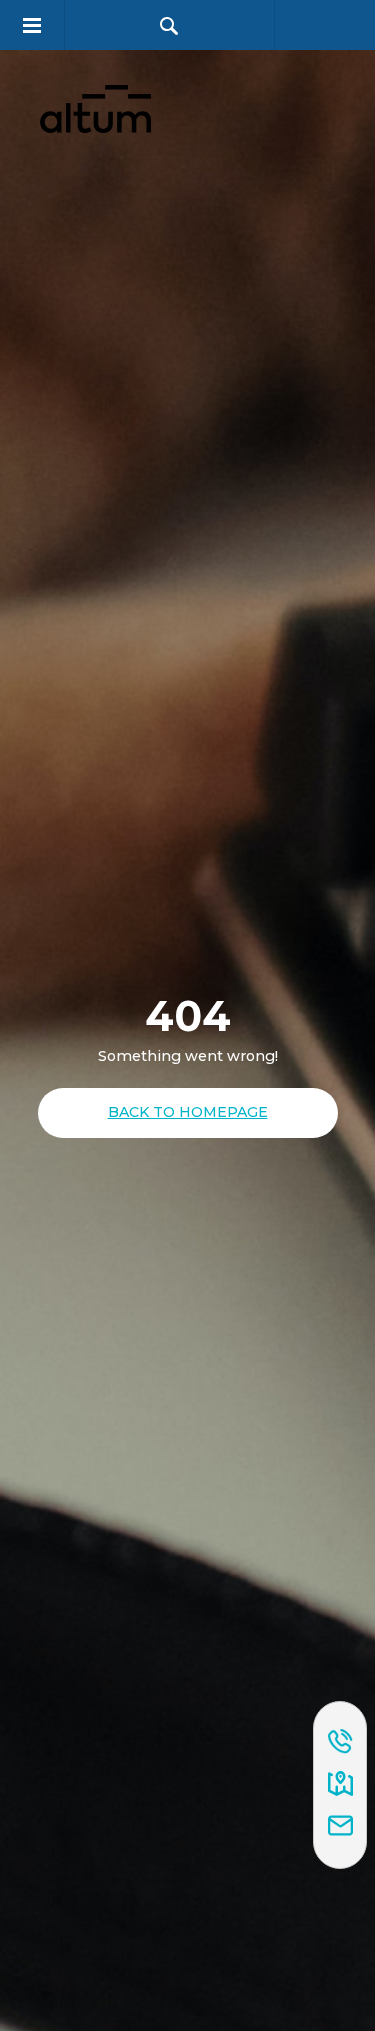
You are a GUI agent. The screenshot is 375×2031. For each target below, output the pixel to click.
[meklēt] (169, 25)
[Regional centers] (340, 1785)
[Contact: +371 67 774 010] (340, 1743)
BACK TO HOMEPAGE (188, 1112)
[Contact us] (340, 1827)
